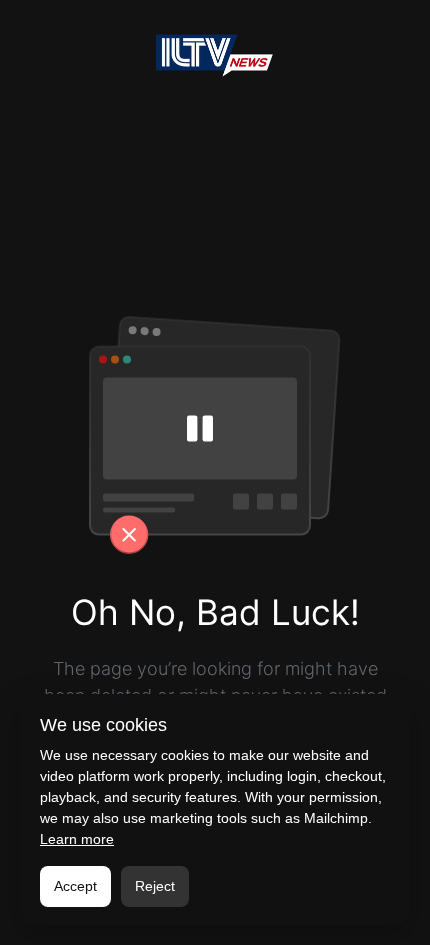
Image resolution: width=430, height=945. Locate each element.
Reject (155, 886)
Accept (75, 886)
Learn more (77, 839)
